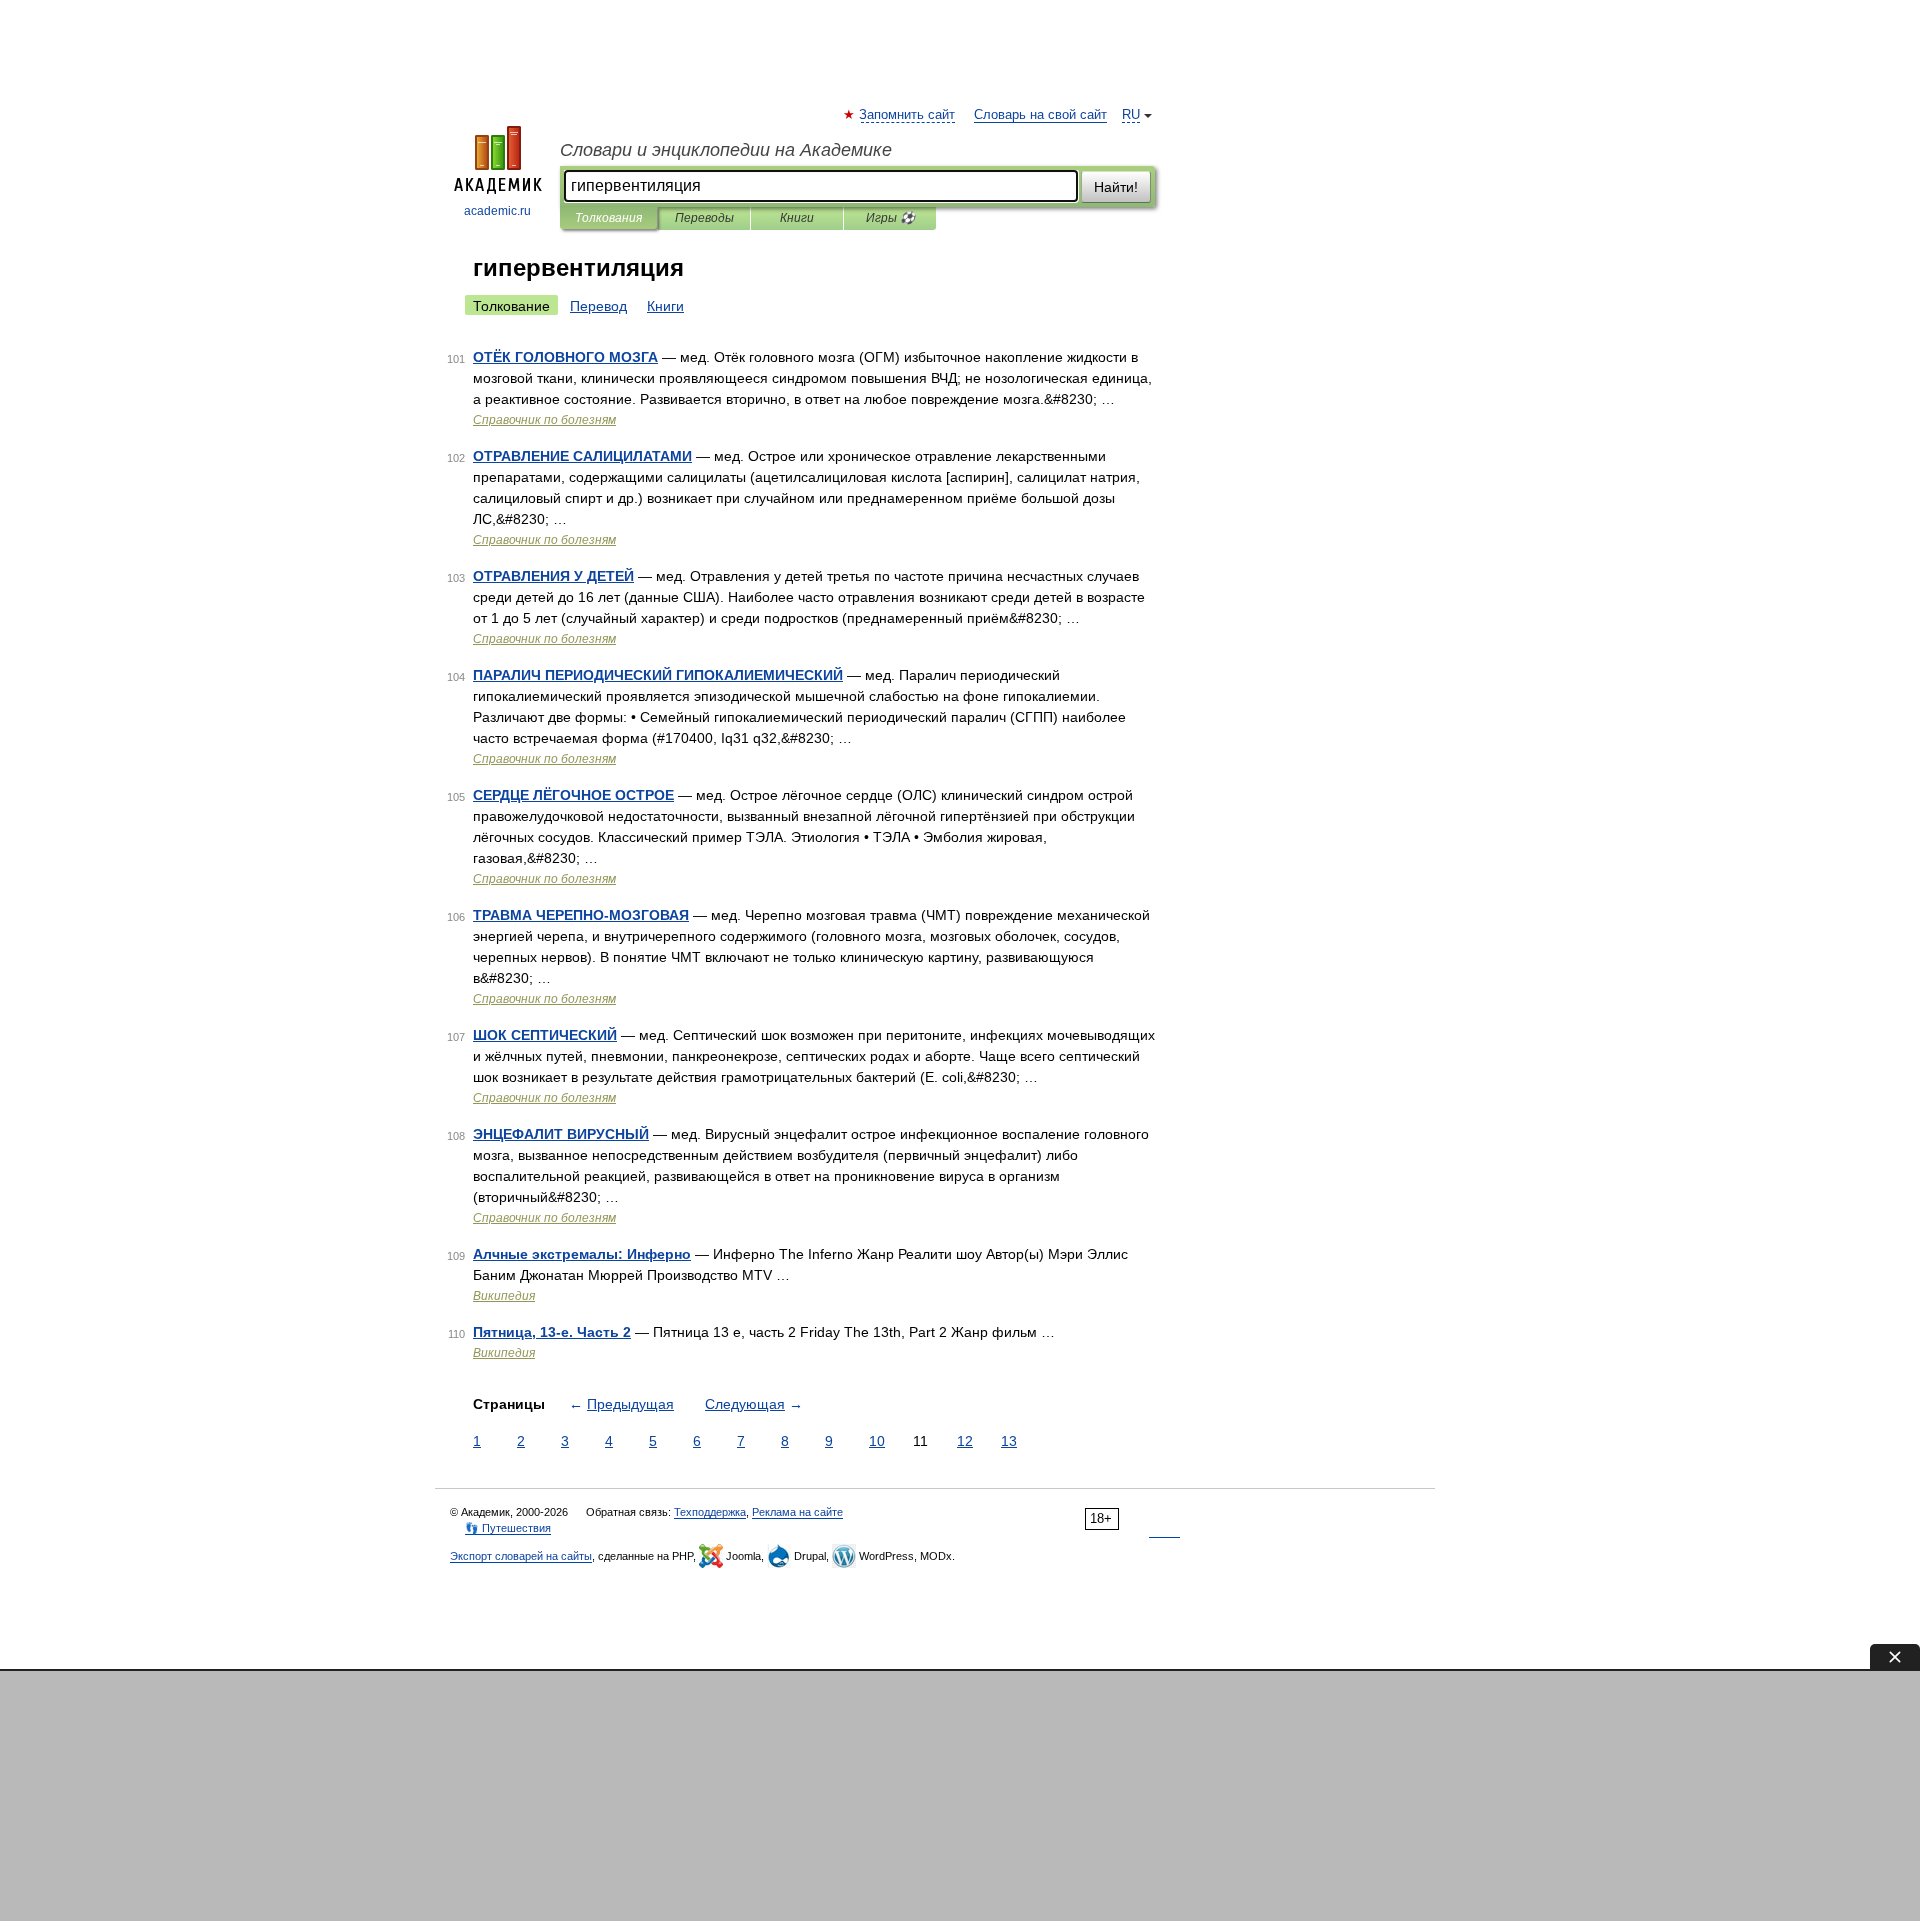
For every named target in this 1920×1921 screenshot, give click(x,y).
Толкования (608, 218)
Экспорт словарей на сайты (521, 1556)
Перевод (598, 306)
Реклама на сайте (797, 1512)
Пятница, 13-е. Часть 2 (552, 1332)
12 (965, 1441)
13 (1009, 1441)
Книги (797, 218)
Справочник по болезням (544, 420)
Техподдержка (710, 1512)
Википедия (504, 1296)
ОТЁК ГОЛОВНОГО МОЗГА (565, 357)
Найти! (1116, 187)
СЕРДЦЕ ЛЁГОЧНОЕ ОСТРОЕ (573, 795)
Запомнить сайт (908, 115)
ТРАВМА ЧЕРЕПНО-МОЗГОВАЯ (581, 915)
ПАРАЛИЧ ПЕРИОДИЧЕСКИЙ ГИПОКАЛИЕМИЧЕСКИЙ (658, 675)
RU (1131, 115)
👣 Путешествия (508, 1528)
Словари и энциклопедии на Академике (726, 150)
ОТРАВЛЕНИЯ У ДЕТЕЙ (553, 576)
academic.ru (497, 211)
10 (877, 1441)
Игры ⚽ (890, 218)
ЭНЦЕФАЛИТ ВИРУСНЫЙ (561, 1134)
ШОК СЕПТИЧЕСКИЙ (545, 1035)
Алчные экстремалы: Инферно (582, 1254)
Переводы (704, 218)
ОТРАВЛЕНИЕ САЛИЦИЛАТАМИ (582, 456)
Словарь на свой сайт (1040, 115)
